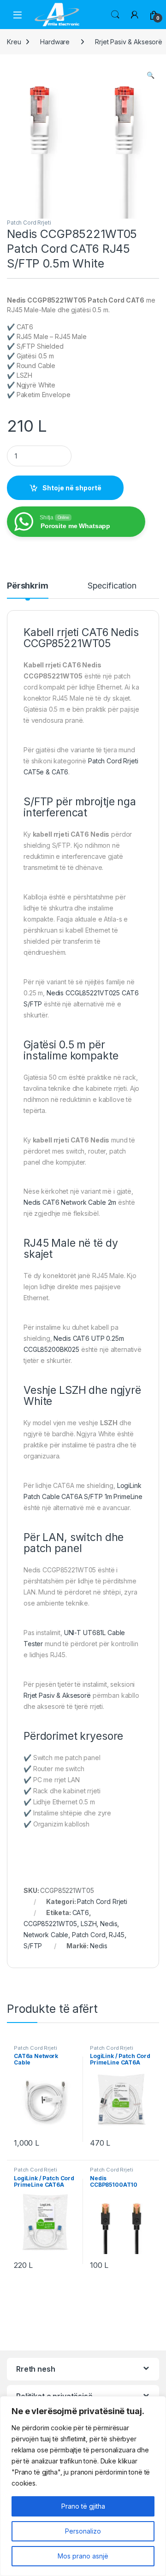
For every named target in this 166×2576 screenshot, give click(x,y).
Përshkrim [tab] (28, 586)
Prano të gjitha (83, 2506)
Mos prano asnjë (83, 2556)
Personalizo (83, 2531)
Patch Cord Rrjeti (29, 223)
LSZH (89, 1924)
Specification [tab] (112, 586)
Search (115, 15)
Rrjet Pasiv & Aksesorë (57, 1695)
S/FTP (33, 1946)
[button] (151, 75)
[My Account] (135, 15)
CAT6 (81, 1913)
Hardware (55, 42)
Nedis (109, 1924)
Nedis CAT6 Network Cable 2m (70, 1202)
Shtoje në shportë (72, 488)
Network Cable (46, 1935)
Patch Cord (89, 1935)
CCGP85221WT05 (50, 1924)
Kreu (14, 42)
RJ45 (116, 1935)
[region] (83, 2486)
